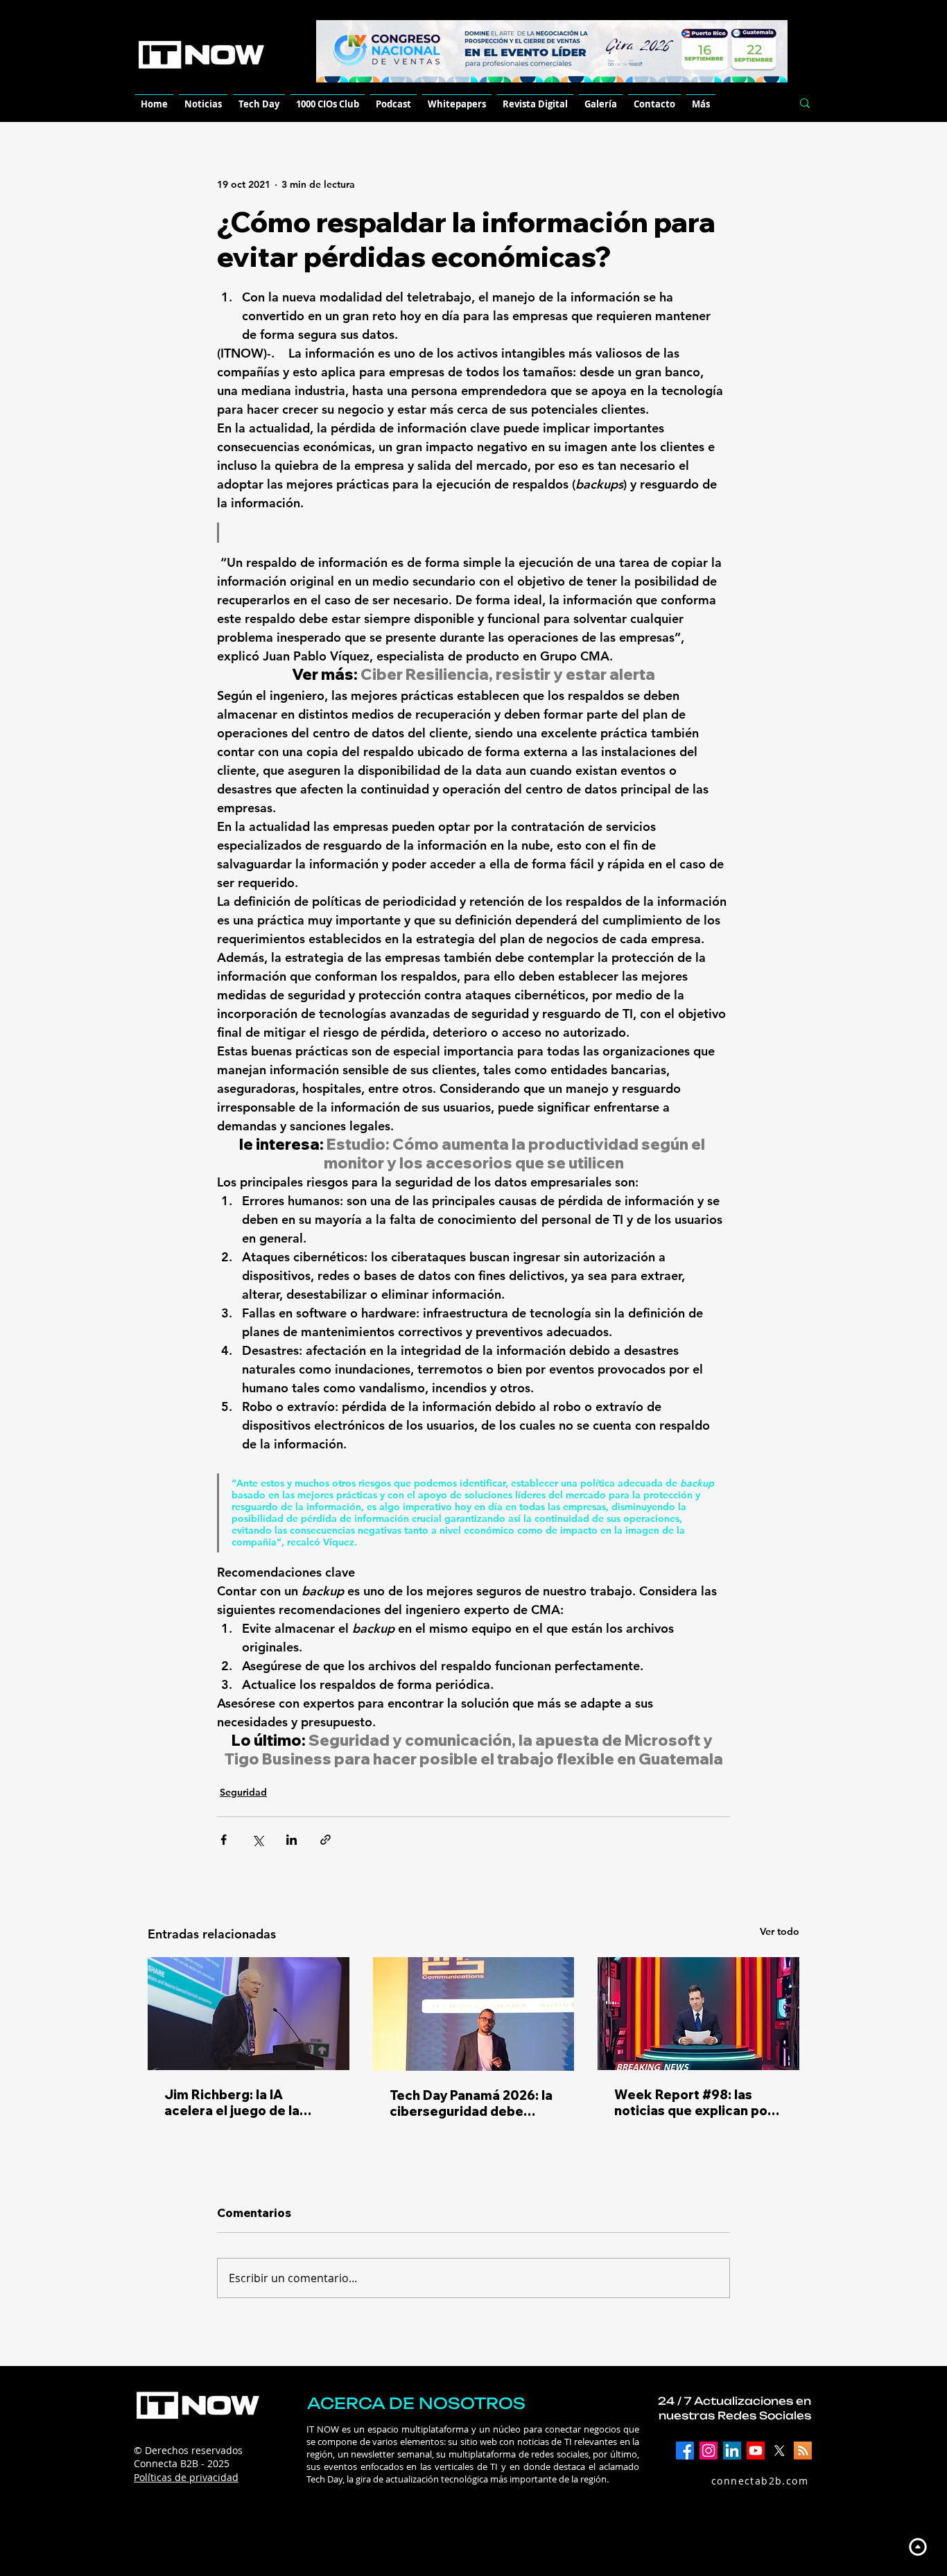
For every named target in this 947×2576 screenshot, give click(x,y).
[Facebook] (685, 2451)
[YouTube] (756, 2451)
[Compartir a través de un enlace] (325, 1840)
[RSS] (803, 2451)
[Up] (918, 2547)
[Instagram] (709, 2451)
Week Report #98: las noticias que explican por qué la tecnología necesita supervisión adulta (698, 2103)
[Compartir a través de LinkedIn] (292, 1840)
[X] (779, 2451)
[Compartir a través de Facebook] (224, 1840)
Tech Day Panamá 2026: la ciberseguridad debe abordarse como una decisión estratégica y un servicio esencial (471, 2103)
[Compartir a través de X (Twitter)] (258, 1840)
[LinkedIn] (732, 2451)
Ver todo (780, 1931)
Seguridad (243, 1792)
